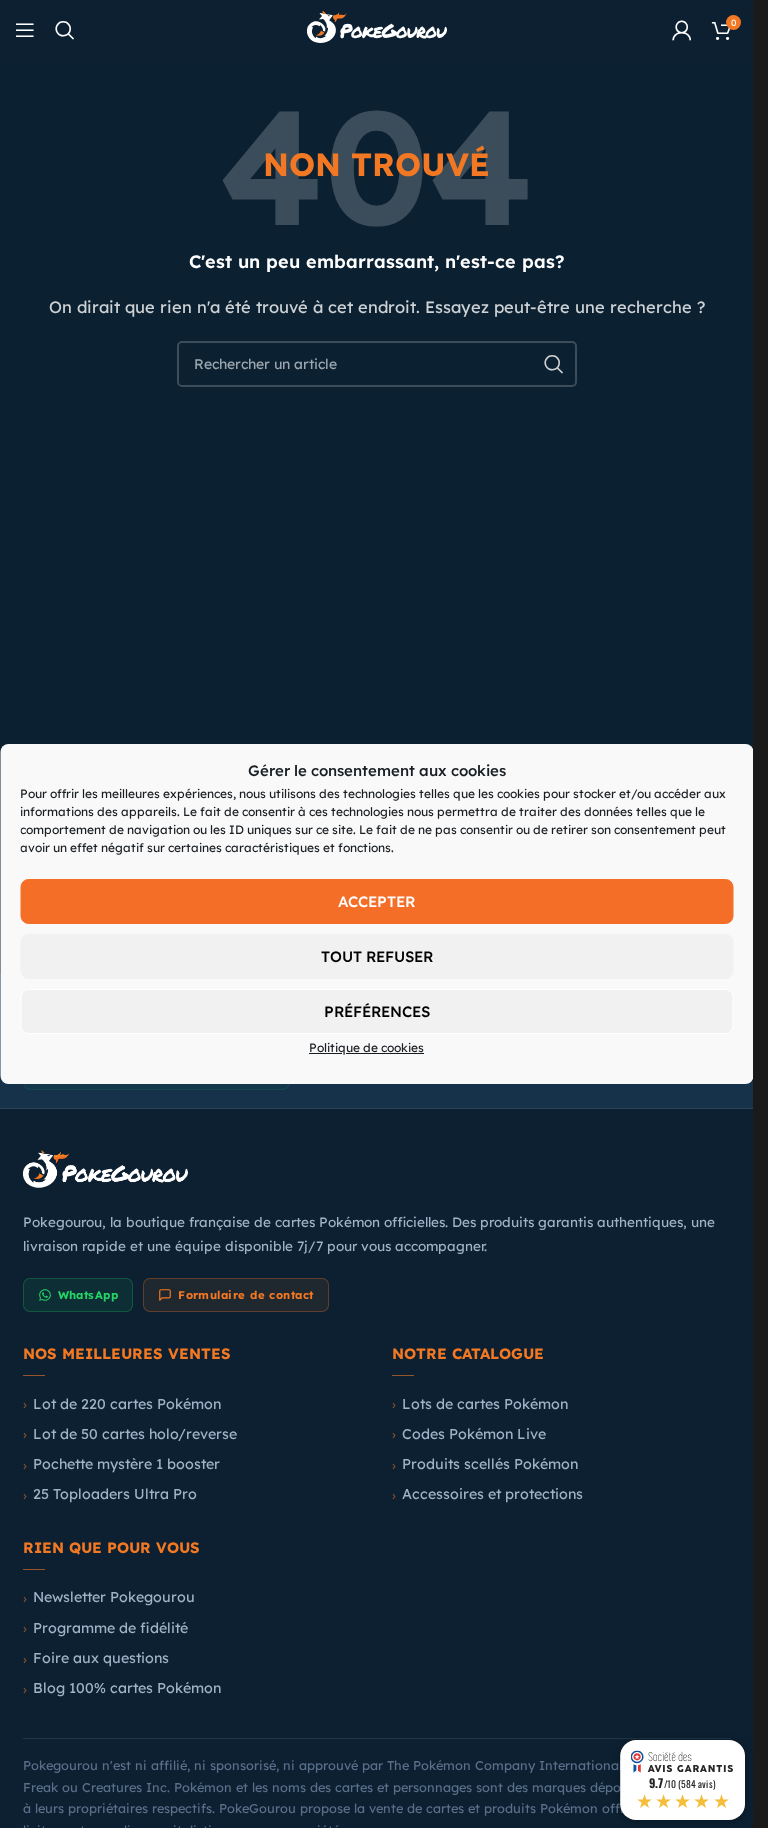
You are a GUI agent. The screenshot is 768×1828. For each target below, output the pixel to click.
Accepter (376, 901)
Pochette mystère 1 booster (126, 1464)
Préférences (377, 1011)
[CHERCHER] (554, 364)
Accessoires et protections (492, 1494)
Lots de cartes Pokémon (485, 1404)
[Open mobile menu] (25, 30)
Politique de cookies (366, 1047)
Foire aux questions (101, 1658)
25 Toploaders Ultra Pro (115, 1494)
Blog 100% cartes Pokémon (127, 1688)
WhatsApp (88, 1295)
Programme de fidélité (110, 1628)
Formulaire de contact (245, 1295)
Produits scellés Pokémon (490, 1464)
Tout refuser (377, 956)
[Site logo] (377, 28)
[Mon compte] (682, 30)
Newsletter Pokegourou (114, 1597)
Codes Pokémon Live (474, 1434)
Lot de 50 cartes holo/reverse (135, 1434)
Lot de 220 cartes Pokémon (127, 1404)
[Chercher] (65, 30)
